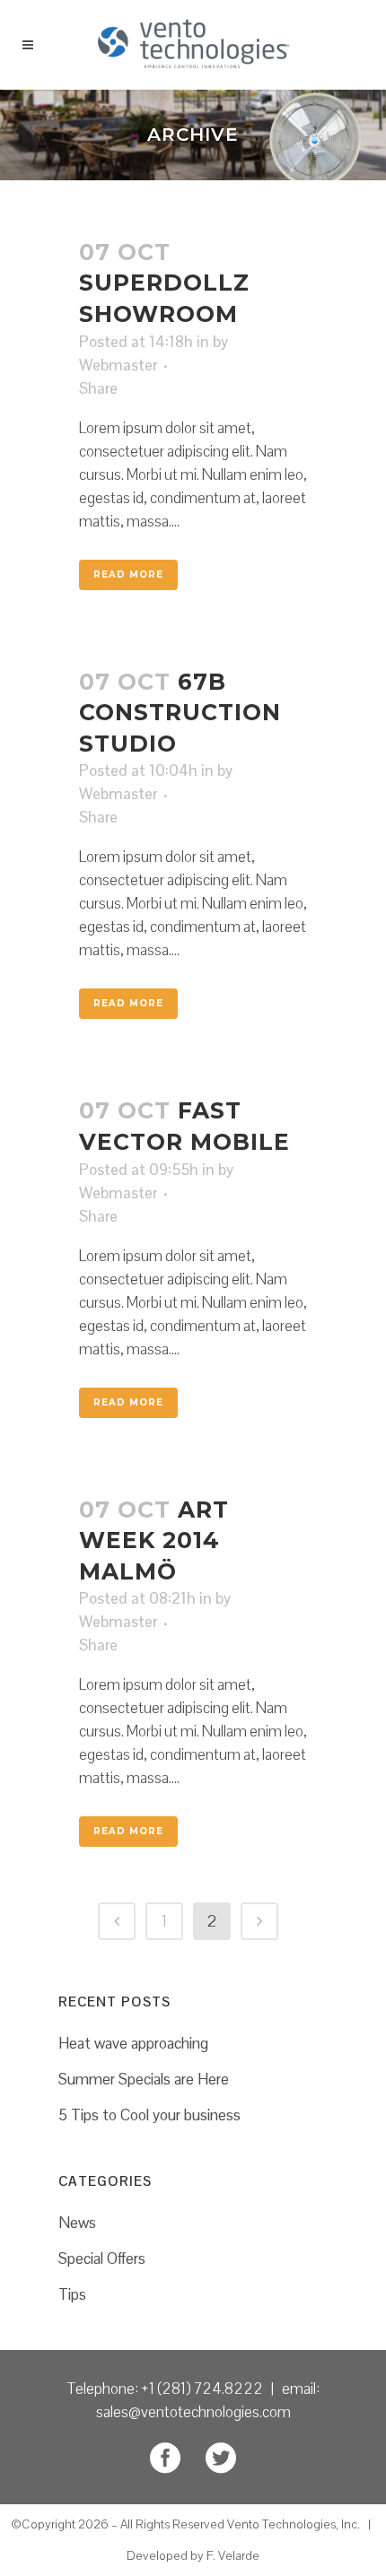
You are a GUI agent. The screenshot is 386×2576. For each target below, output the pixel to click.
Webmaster (118, 365)
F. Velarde (233, 2555)
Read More (128, 574)
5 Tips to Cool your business (149, 2115)
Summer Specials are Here (144, 2079)
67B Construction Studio (180, 713)
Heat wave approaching (133, 2043)
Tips (72, 2294)
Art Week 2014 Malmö (154, 1540)
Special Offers (102, 2258)
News (77, 2223)
